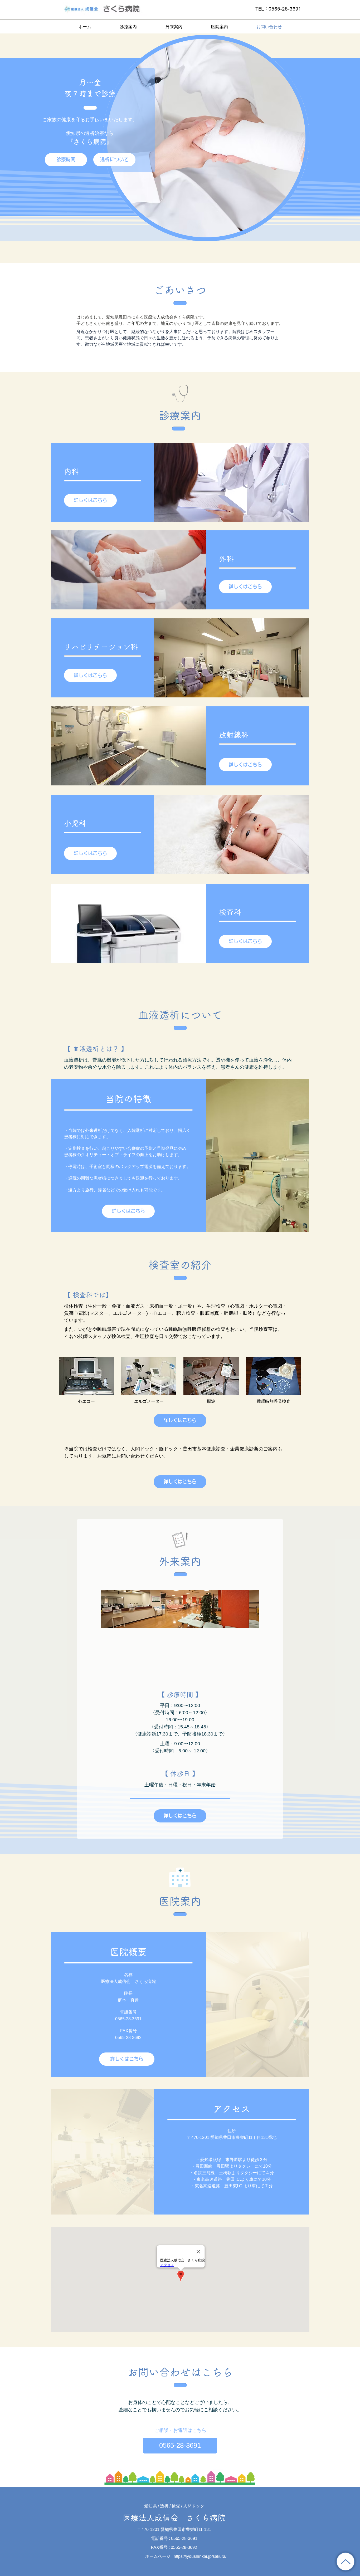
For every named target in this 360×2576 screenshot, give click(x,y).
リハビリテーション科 (101, 647)
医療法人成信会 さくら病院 (174, 2518)
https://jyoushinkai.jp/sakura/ (200, 2556)
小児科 (75, 823)
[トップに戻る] (346, 2562)
